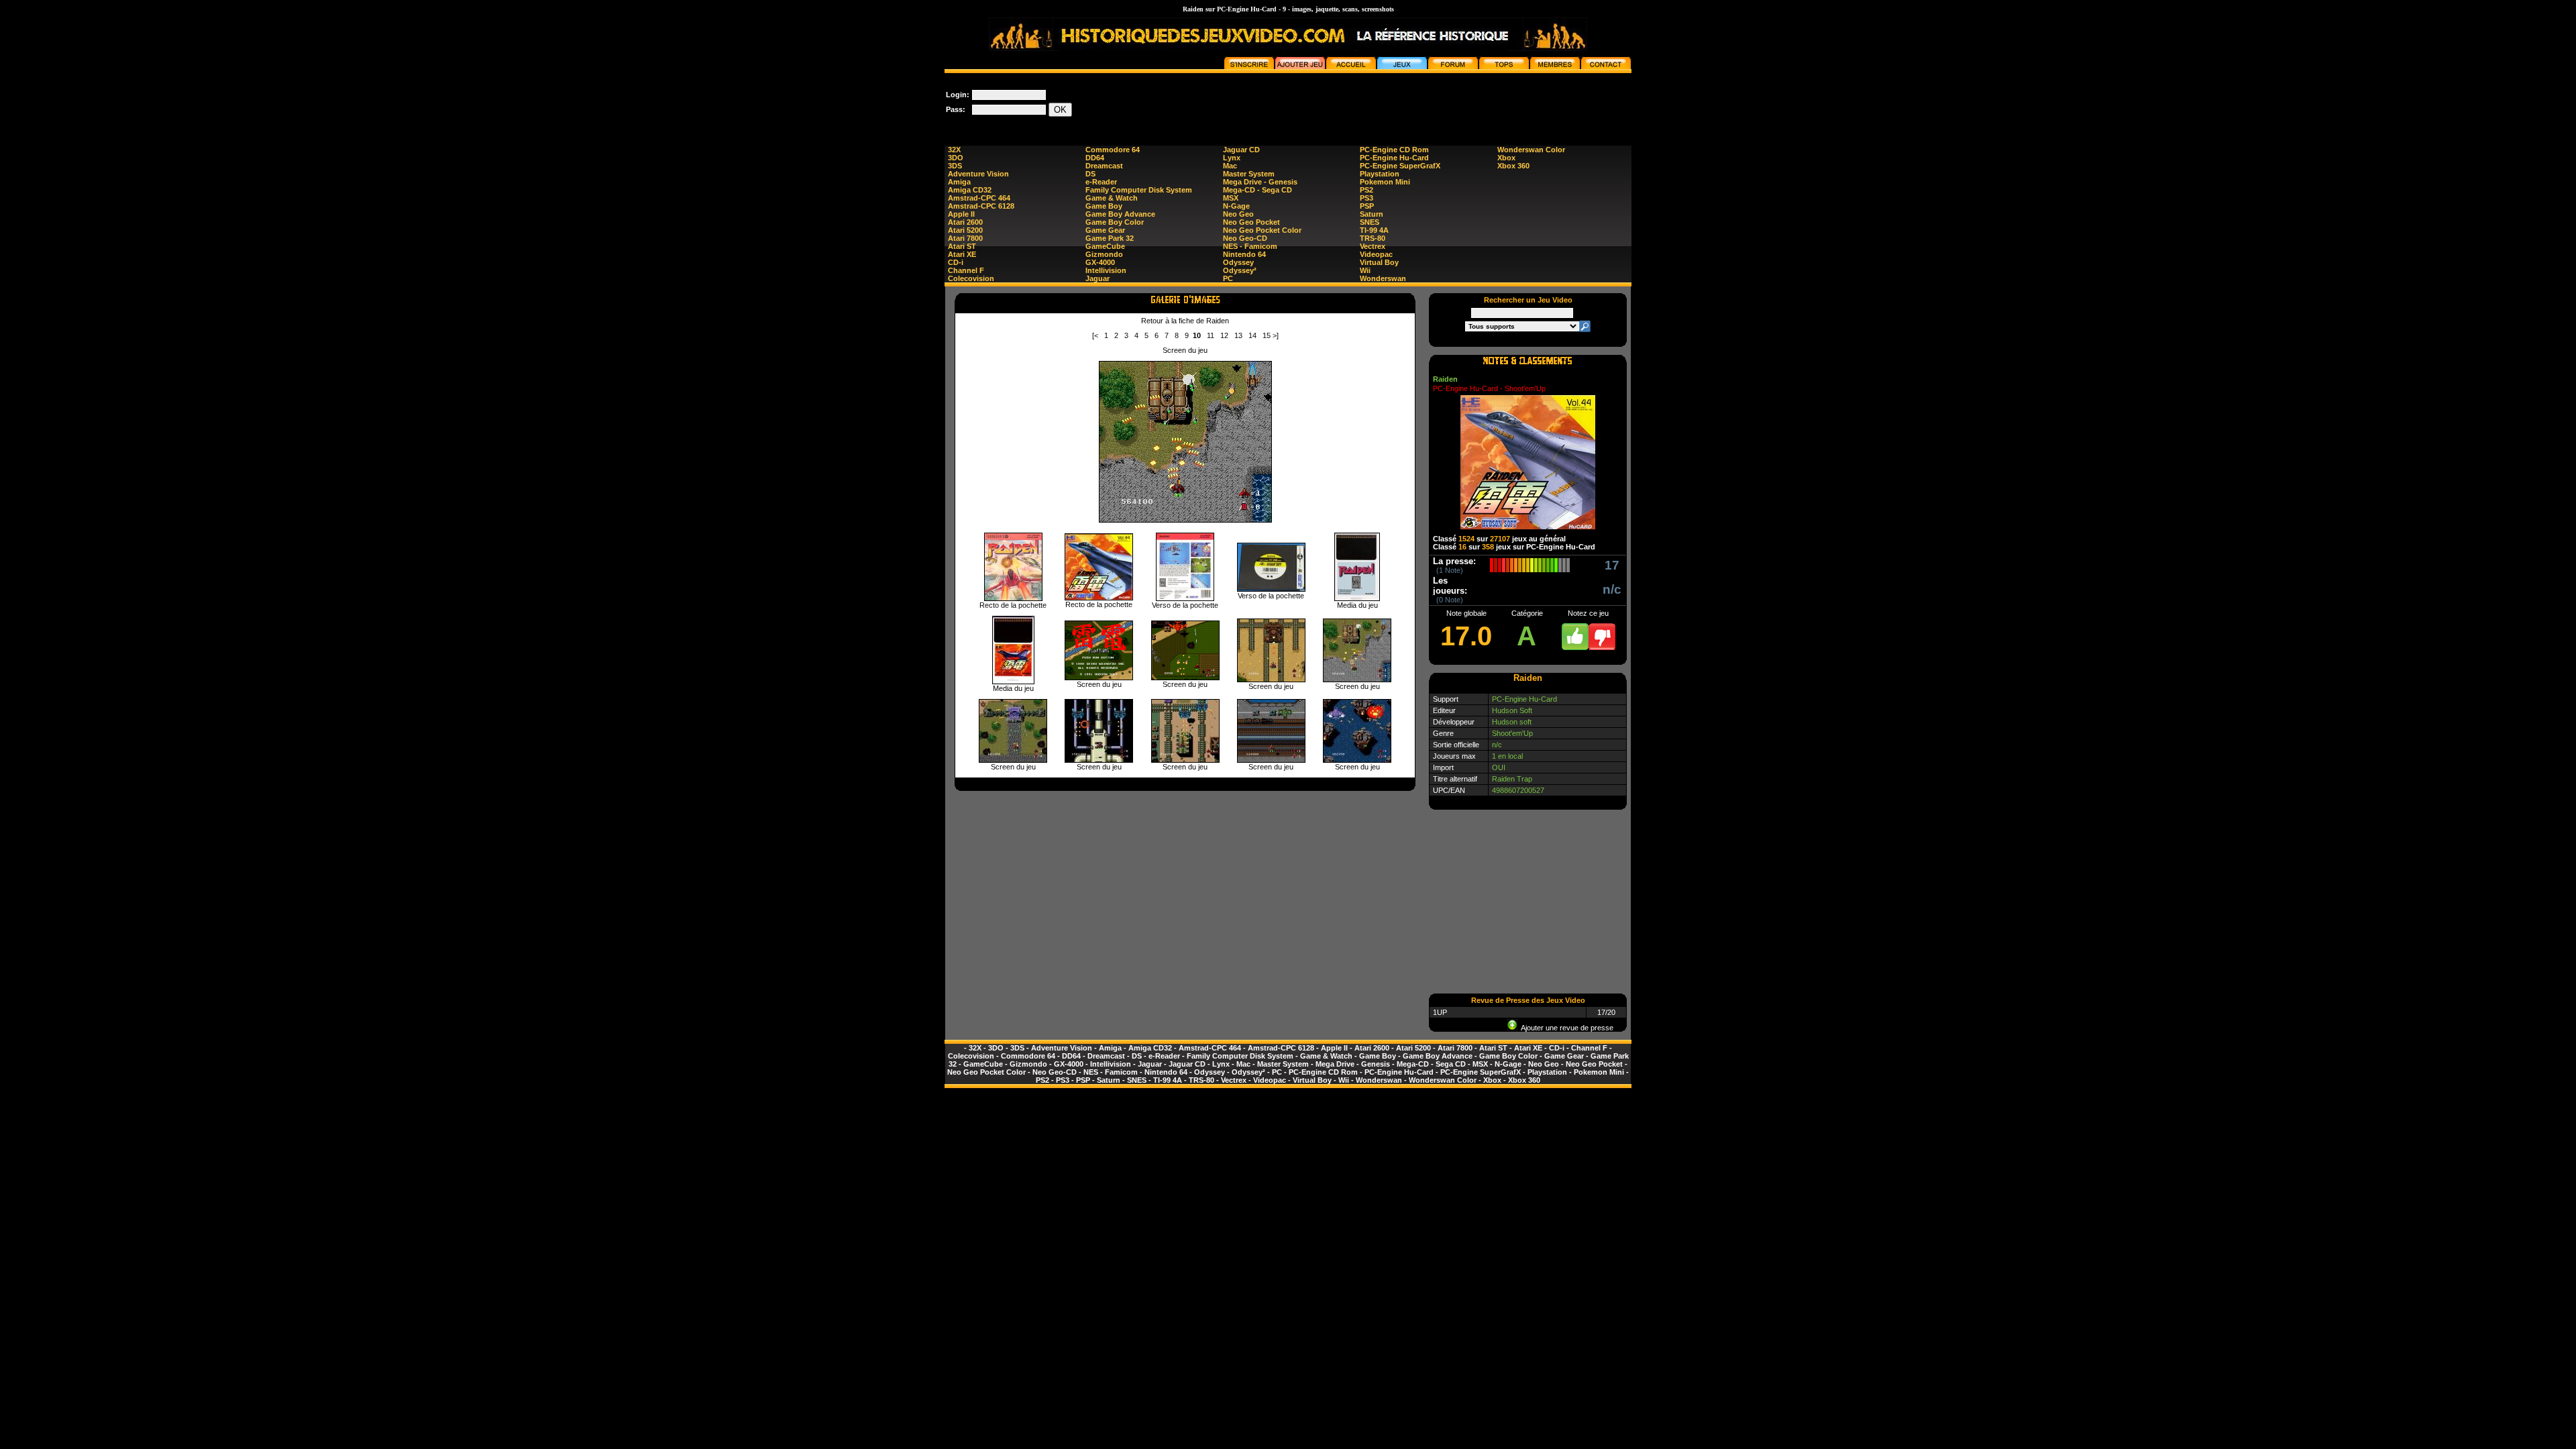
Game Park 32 (1110, 238)
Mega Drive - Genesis (1260, 182)
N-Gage (1236, 206)
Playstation (1380, 174)
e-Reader (1101, 182)
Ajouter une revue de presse (1565, 1028)
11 (1211, 335)
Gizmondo (1104, 254)
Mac (1230, 166)
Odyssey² (1240, 270)
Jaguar (1097, 278)
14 (1252, 335)
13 (1238, 335)
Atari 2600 (965, 222)
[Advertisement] (1387, 103)
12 (1224, 335)
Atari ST (962, 246)
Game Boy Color (1115, 222)
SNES (1370, 222)
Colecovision (971, 278)
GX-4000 (1100, 262)
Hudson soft (1512, 722)
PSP (1367, 206)
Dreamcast (1104, 166)
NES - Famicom (1250, 246)
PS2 (1366, 190)
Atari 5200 (965, 230)
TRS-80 (1373, 238)
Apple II (961, 214)
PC (1228, 278)
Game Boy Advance (1120, 214)
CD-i (956, 262)
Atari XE (962, 254)
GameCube (1105, 246)
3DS (955, 166)
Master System (1249, 174)
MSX (1231, 198)
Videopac (1376, 254)
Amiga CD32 (970, 190)
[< (1095, 335)
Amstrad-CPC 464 (979, 198)
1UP (1440, 1012)
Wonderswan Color (1531, 150)
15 (1267, 335)
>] (1276, 335)
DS (1090, 174)
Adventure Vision (978, 174)
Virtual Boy (1379, 262)
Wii (1365, 270)
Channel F (966, 270)
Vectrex (1373, 246)
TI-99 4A (1374, 230)
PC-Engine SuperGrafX (1400, 166)
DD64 (1095, 158)
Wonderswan (1383, 278)
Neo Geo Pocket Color (1262, 230)
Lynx (1232, 158)
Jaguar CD (1241, 150)
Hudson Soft (1512, 710)
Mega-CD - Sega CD (1257, 190)
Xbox (1506, 158)
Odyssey (1238, 262)
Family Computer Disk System (1139, 190)
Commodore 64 (1113, 150)
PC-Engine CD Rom (1394, 150)
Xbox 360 (1513, 166)
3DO (956, 158)
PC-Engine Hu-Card (1394, 158)
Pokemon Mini (1385, 182)
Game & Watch (1112, 198)
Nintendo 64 (1244, 254)
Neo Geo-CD (1245, 238)
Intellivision (1106, 270)
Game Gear (1105, 230)
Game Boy (1104, 206)
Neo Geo (1238, 214)
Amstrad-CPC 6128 (981, 206)
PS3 (1366, 198)
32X (954, 150)
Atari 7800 (965, 238)
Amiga (959, 182)
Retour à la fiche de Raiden (1185, 321)
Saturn (1372, 214)
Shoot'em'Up (1512, 733)
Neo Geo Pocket (1251, 222)
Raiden (1445, 379)
